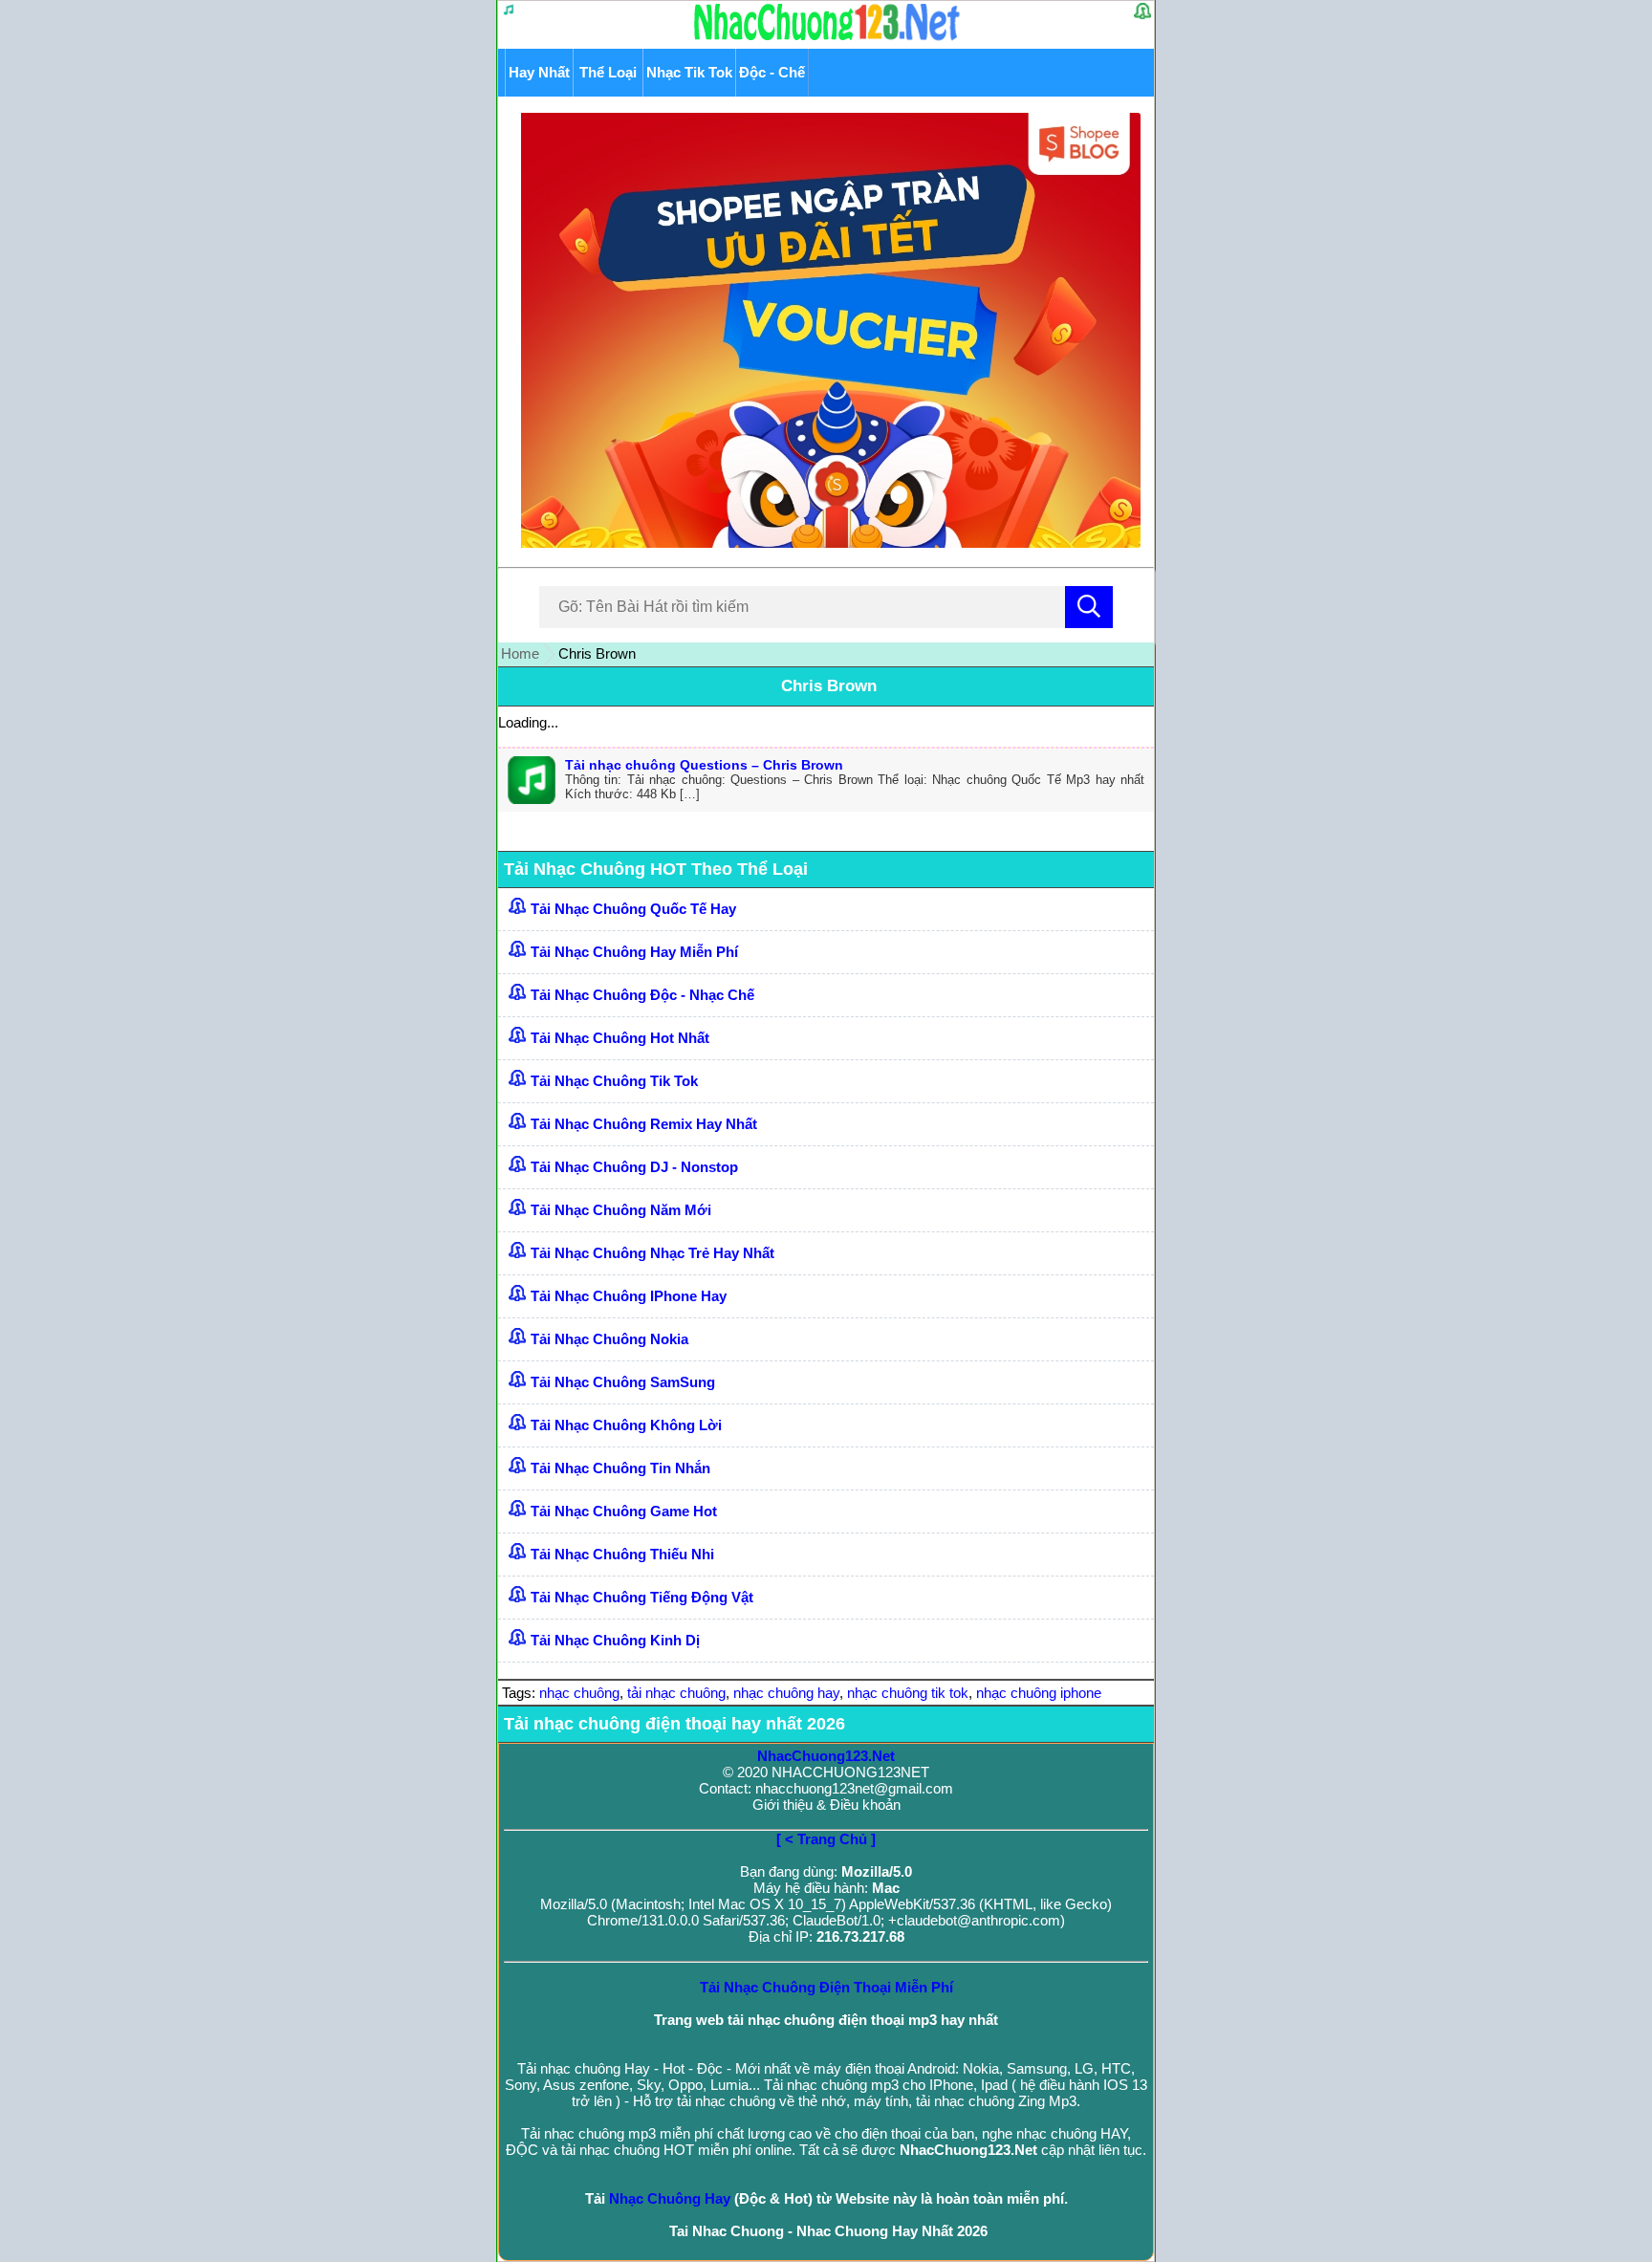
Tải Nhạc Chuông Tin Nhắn (620, 1468)
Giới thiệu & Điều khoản (826, 1805)
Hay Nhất (539, 72)
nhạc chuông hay (786, 1693)
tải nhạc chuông (676, 1693)
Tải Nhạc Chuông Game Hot (624, 1511)
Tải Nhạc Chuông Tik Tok (614, 1081)
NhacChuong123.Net (826, 1756)
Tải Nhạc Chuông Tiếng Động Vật (642, 1597)
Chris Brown (829, 686)
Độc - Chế (772, 72)
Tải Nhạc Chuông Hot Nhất (620, 1038)
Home (520, 653)
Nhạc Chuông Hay (670, 2198)
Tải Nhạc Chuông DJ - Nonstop (634, 1167)
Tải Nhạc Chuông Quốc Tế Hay (633, 909)
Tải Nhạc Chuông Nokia (609, 1339)
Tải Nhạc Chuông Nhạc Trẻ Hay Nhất (652, 1253)
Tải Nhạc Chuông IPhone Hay (629, 1296)
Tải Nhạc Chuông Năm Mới (621, 1210)
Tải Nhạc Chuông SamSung (623, 1382)
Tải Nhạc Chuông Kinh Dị (615, 1640)
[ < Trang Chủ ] (826, 1839)
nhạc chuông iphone (1039, 1693)
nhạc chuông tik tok (908, 1693)
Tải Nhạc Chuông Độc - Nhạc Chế (642, 995)
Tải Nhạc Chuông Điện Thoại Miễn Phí (826, 1987)
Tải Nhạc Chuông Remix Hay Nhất (644, 1124)
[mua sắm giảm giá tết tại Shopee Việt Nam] (826, 543)
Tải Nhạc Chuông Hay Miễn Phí (634, 952)
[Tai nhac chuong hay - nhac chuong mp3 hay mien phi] (827, 40)
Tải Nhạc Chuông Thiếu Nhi (622, 1554)
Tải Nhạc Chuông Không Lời (626, 1425)
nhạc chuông (579, 1693)
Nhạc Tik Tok (689, 72)
